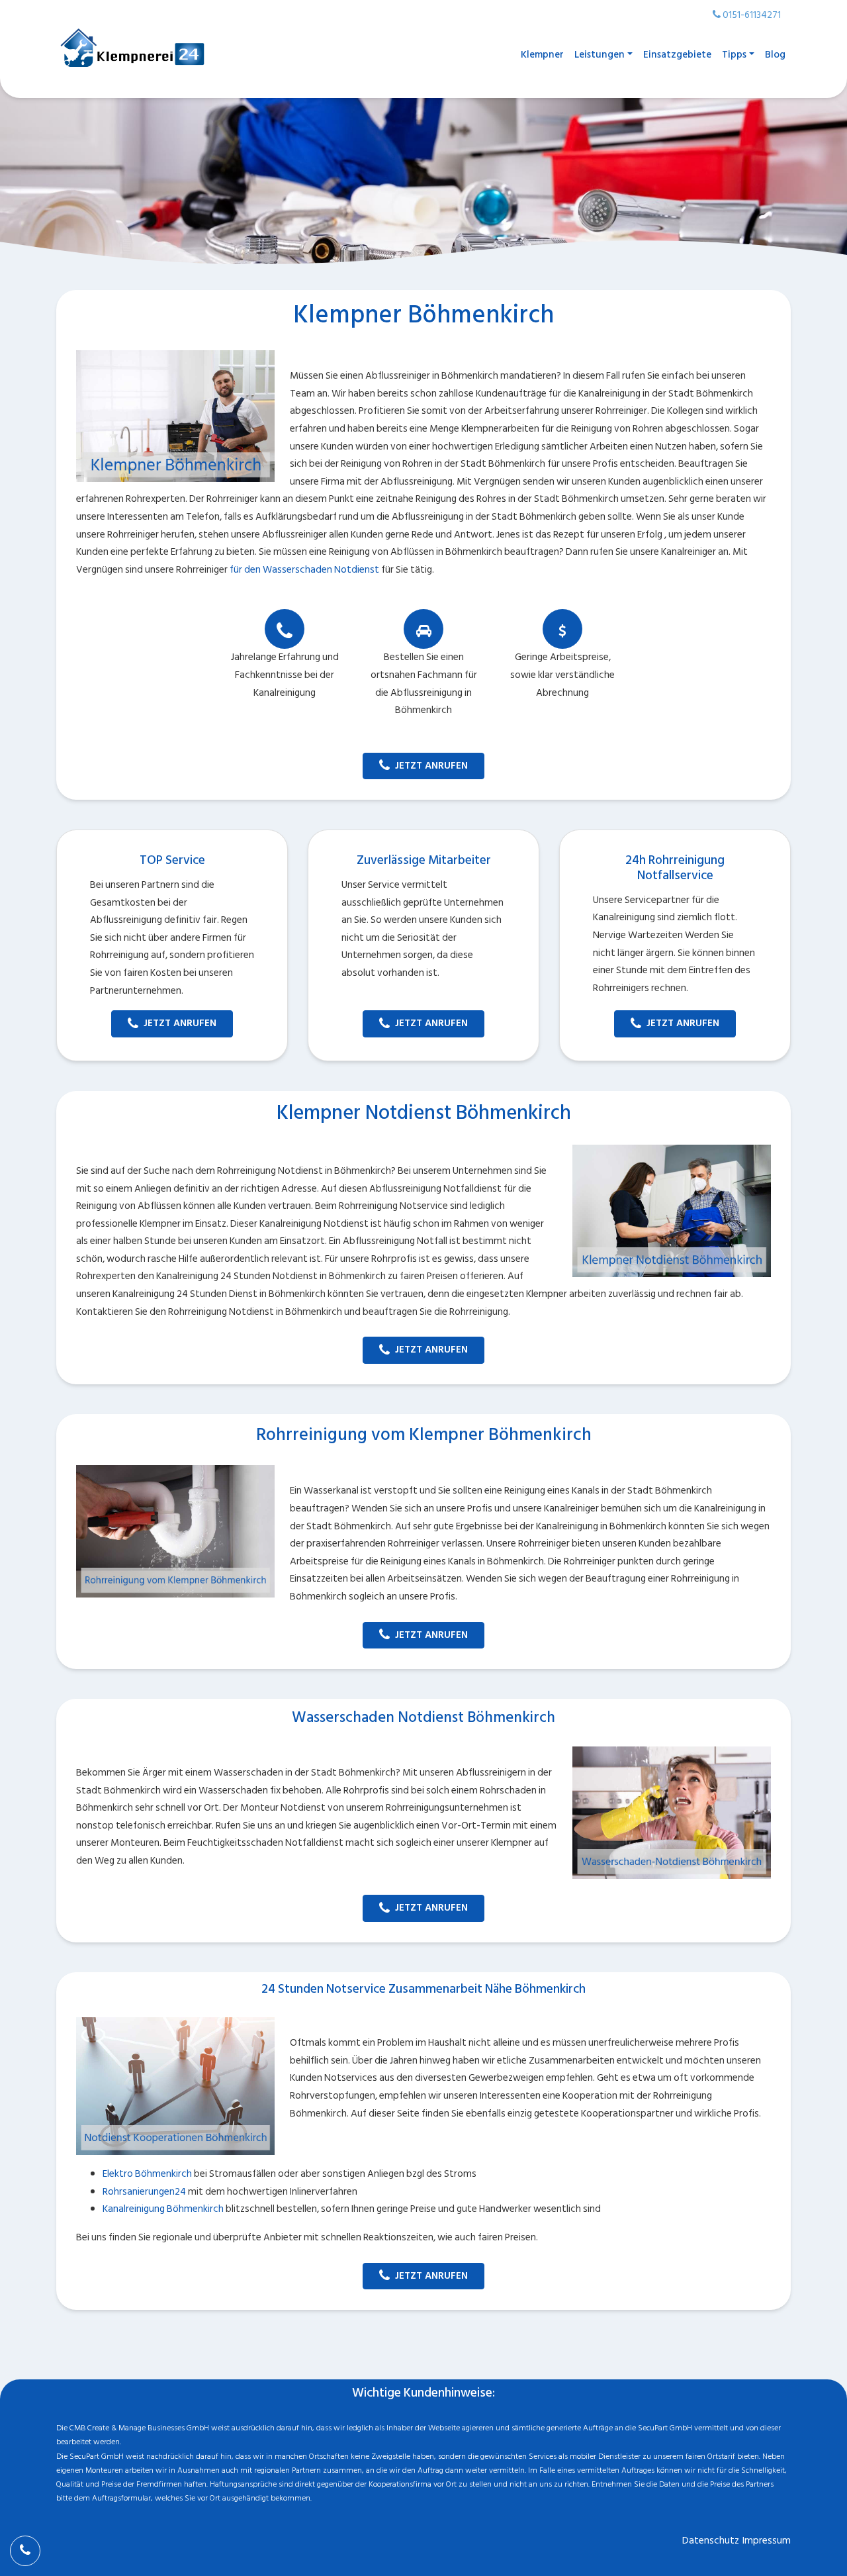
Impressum (767, 2541)
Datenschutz (711, 2541)
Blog (775, 55)
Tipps (734, 55)
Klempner (542, 55)
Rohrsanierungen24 (144, 2192)
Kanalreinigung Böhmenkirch (163, 2209)
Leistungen (600, 55)
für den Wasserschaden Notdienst (304, 570)
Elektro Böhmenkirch (147, 2174)
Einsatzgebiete (677, 55)
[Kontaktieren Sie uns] (25, 2551)
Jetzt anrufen (431, 766)
